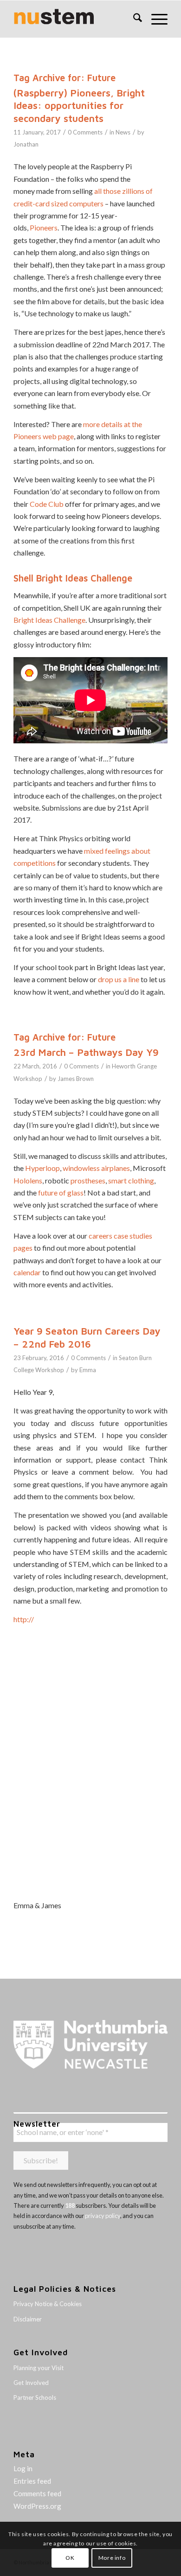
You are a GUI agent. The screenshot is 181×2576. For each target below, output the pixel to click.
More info (112, 2558)
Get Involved (31, 2383)
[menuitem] (133, 19)
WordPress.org (37, 2506)
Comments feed (37, 2493)
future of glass (61, 1192)
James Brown (76, 1079)
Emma (88, 1370)
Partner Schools (35, 2397)
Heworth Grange (134, 1066)
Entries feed (32, 2481)
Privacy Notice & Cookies (48, 2304)
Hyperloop (42, 1168)
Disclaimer (28, 2319)
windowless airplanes (96, 1168)
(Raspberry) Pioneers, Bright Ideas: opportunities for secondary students (79, 105)
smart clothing (131, 1180)
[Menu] (155, 19)
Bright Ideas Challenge (49, 620)
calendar (27, 1272)
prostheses (88, 1180)
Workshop (28, 1079)
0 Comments (85, 132)
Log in (23, 2468)
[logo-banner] (75, 19)
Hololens (28, 1180)
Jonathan (26, 144)
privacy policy (103, 2216)
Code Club (47, 504)
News (123, 132)
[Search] (133, 19)
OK (70, 2558)
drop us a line (119, 979)
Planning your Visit (39, 2368)
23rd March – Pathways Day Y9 (86, 1052)
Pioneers (44, 227)
